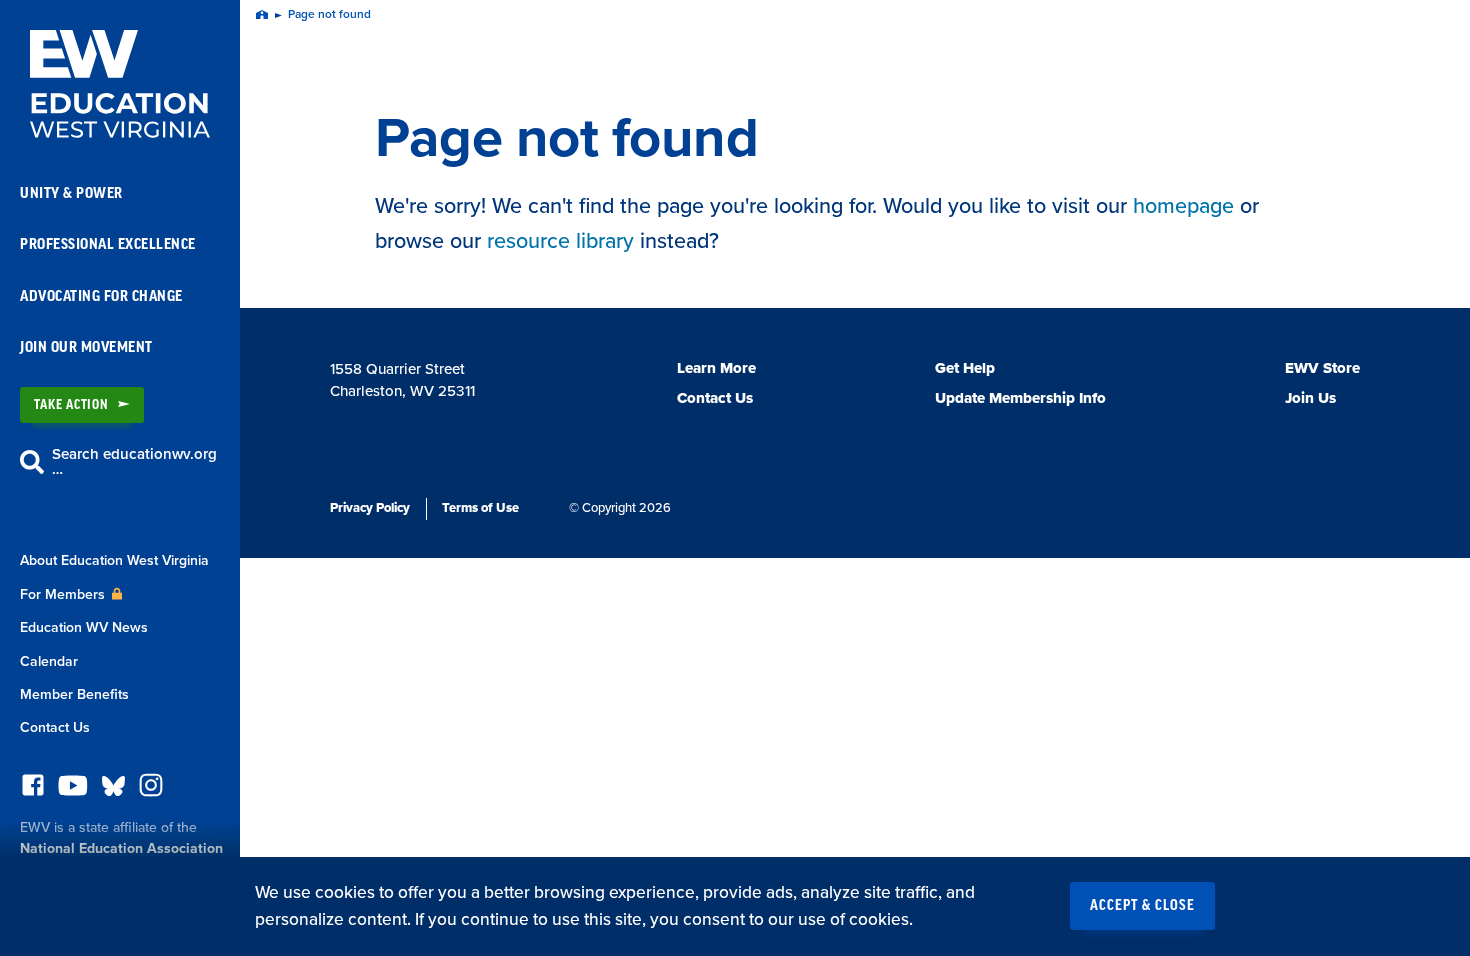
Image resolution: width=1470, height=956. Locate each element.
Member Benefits (74, 694)
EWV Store (1322, 368)
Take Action (71, 404)
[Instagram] (151, 790)
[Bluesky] (113, 790)
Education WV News (84, 627)
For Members (64, 594)
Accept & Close (1142, 906)
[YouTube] (73, 790)
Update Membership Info (1020, 398)
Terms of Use (480, 508)
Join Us (1310, 398)
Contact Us (55, 727)
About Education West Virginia (114, 560)
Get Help (965, 368)
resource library (560, 241)
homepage (1183, 206)
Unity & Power (71, 193)
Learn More (716, 368)
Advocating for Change (101, 296)
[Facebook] (33, 790)
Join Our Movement (86, 347)
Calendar (49, 661)
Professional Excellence (108, 244)
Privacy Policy (370, 508)
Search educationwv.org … (134, 461)
